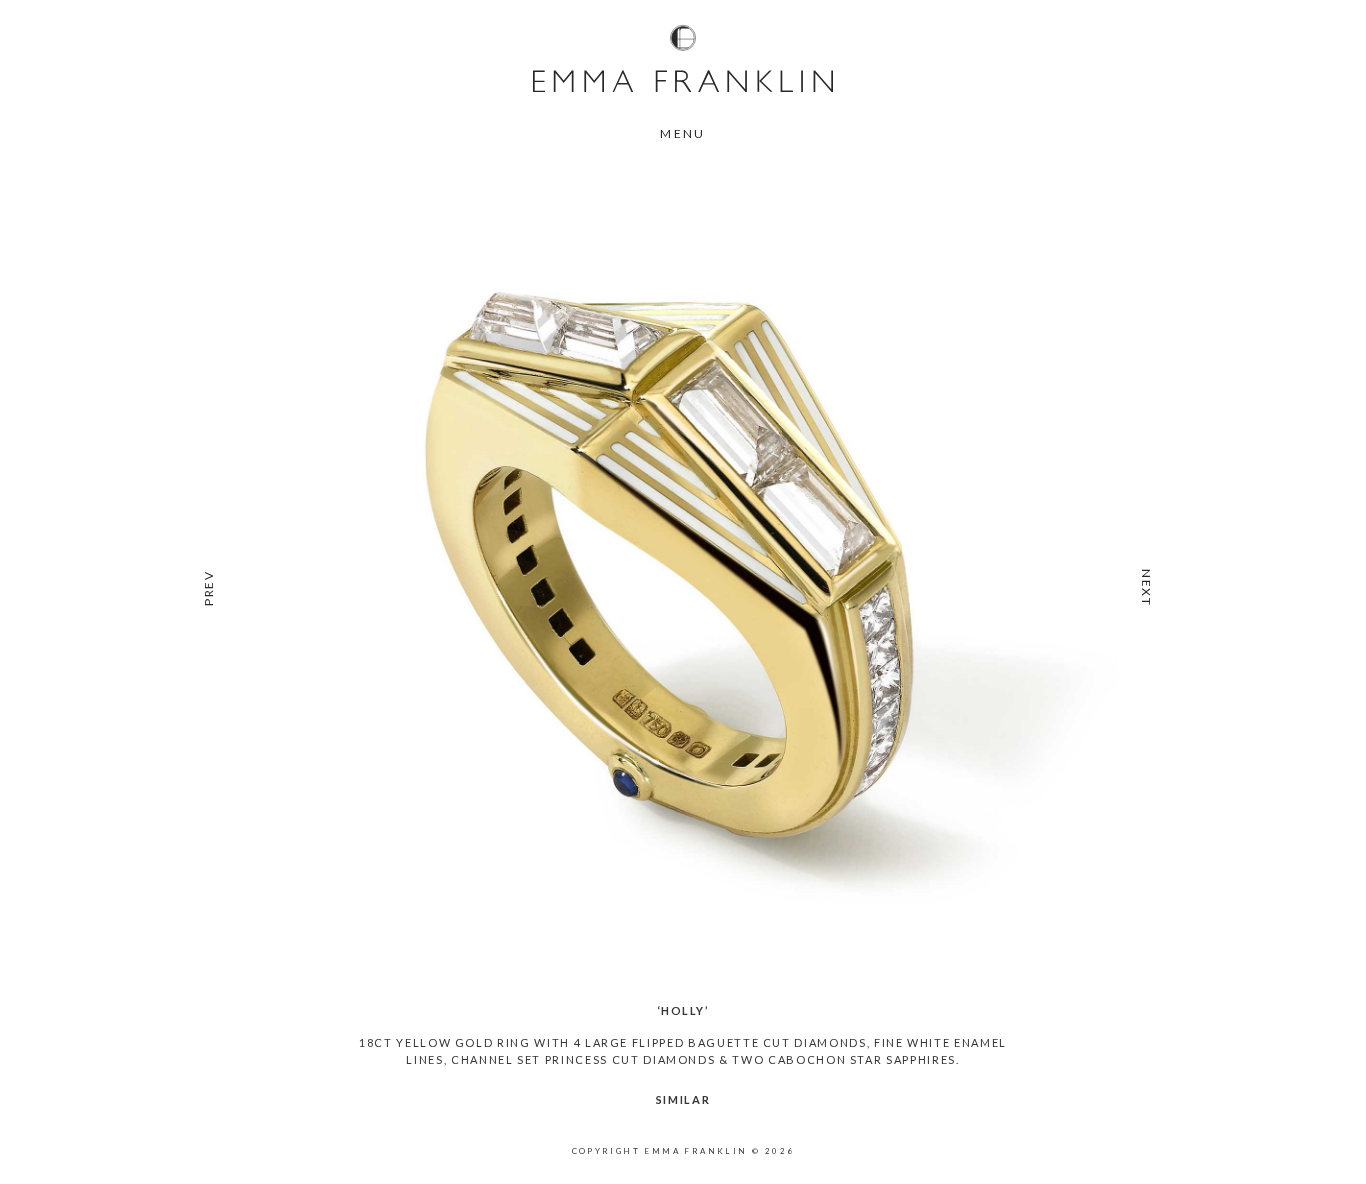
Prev (208, 588)
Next (1146, 588)
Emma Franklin (683, 58)
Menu (683, 133)
